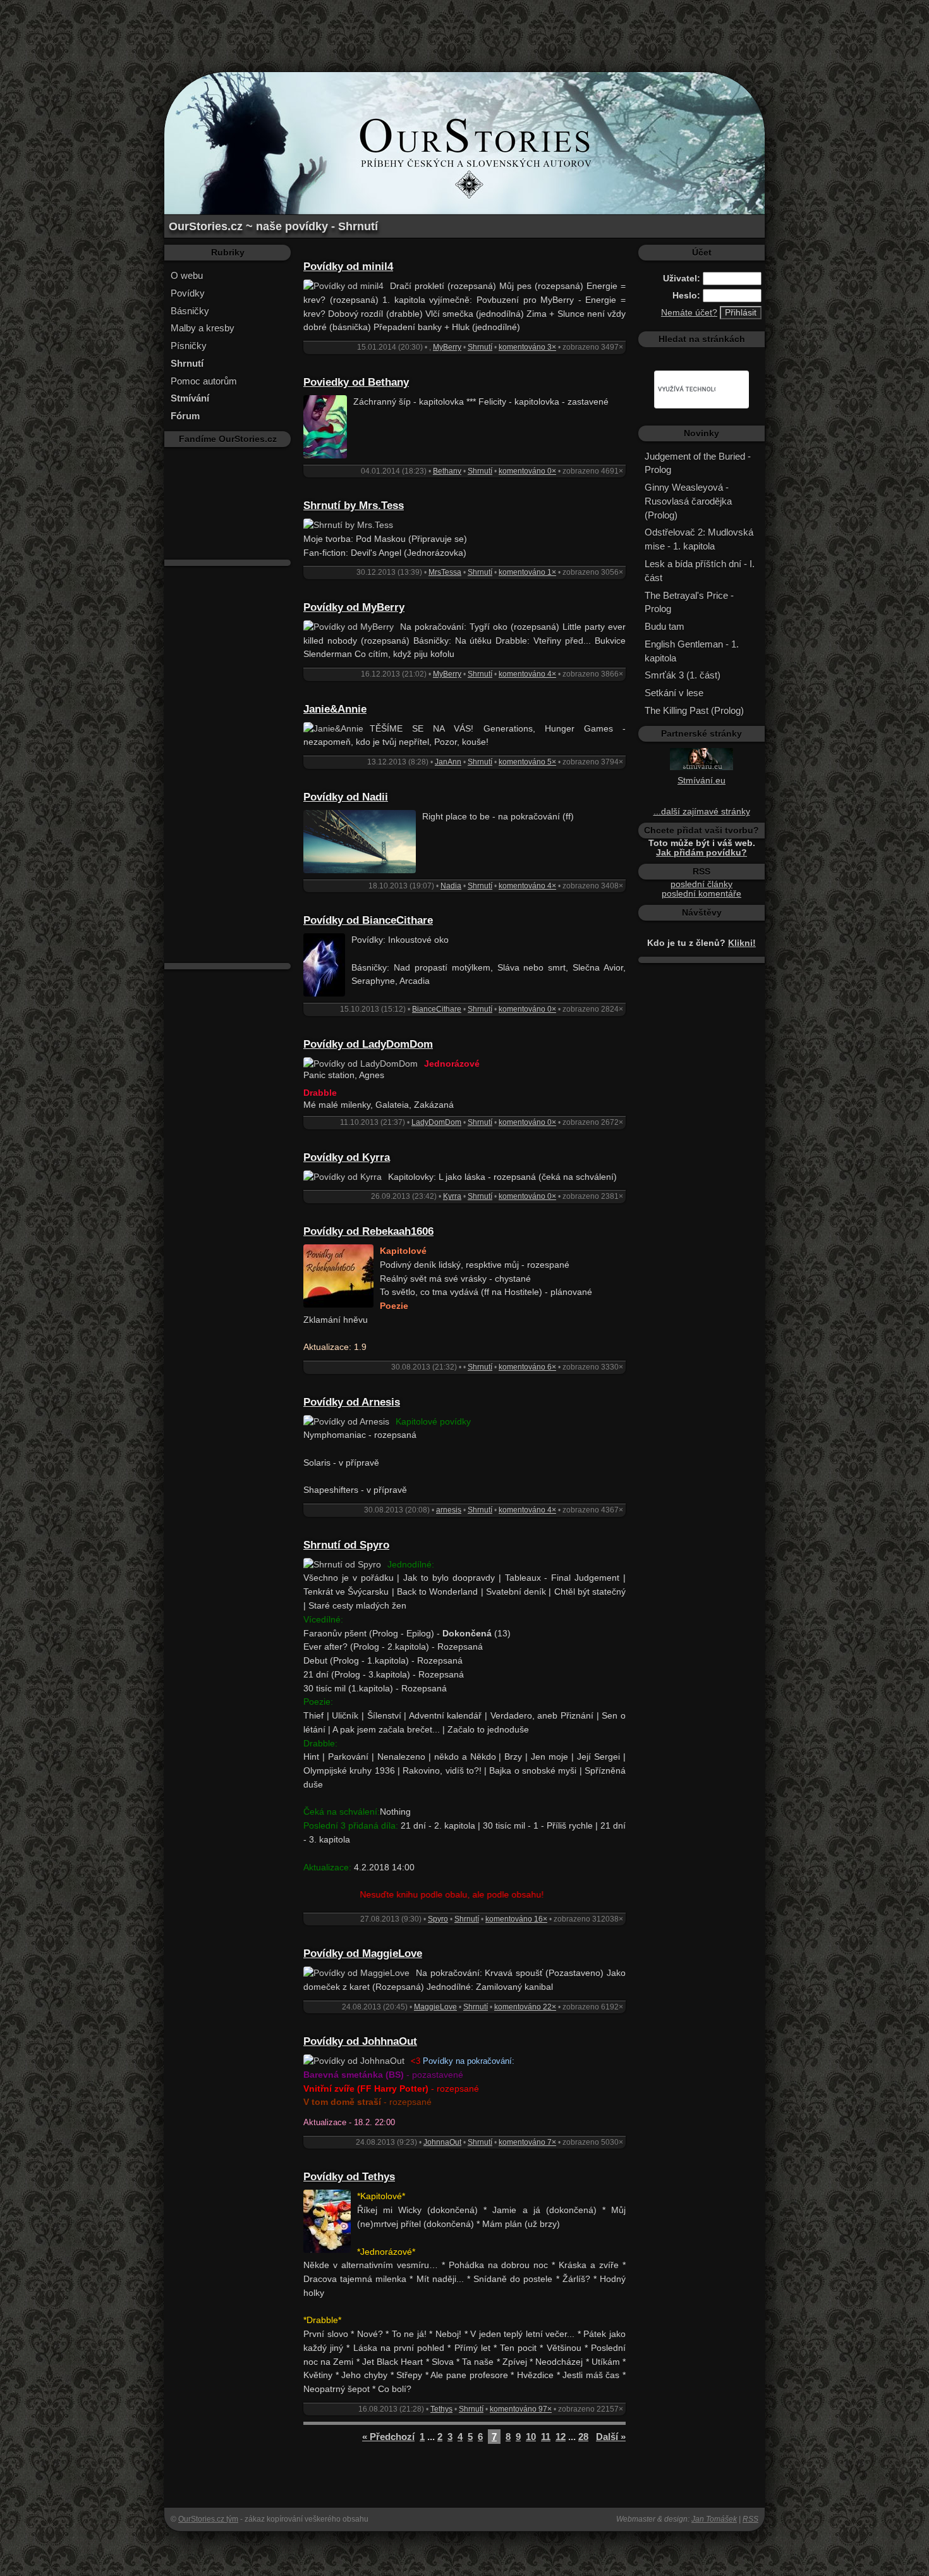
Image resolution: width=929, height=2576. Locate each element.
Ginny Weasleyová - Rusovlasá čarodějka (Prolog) (688, 501)
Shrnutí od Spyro (346, 1545)
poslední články (701, 884)
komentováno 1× (527, 572)
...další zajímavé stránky (702, 812)
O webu (187, 275)
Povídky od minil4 (348, 267)
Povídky (188, 293)
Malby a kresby (203, 328)
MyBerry (447, 347)
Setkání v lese (674, 693)
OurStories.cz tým (208, 2519)
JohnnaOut (442, 2142)
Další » (611, 2437)
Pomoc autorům (204, 381)
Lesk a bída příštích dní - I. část (700, 571)
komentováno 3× (527, 347)
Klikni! (742, 943)
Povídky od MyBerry (354, 607)
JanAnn (448, 762)
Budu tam (665, 626)
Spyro (438, 1919)
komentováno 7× (527, 2142)
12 (561, 2437)
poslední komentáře (701, 894)
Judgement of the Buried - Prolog (698, 463)
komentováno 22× (525, 2007)
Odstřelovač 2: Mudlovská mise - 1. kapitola (699, 539)
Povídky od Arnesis (352, 1402)
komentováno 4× (527, 674)
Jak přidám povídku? (701, 853)
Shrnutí (480, 347)
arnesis (449, 1510)
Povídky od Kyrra (347, 1157)
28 (583, 2437)
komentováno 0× (527, 471)
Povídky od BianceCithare (368, 920)
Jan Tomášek (714, 2519)
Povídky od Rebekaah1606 (368, 1231)
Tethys (441, 2409)
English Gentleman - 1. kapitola (692, 651)
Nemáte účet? (689, 313)
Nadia (451, 886)
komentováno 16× (516, 1919)
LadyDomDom (436, 1122)
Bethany (447, 471)
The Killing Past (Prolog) (694, 710)
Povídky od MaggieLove (363, 1953)
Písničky (189, 346)
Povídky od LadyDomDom (368, 1044)
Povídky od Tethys (349, 2177)
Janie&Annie (335, 709)
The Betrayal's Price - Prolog (689, 602)
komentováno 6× (527, 1367)
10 (531, 2437)
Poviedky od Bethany (356, 382)
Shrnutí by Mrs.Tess (354, 506)
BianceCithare (437, 1009)
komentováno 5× (527, 762)
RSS (750, 2519)
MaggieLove (435, 2007)
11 (546, 2437)
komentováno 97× (521, 2409)
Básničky (190, 311)
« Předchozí (388, 2437)
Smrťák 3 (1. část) (683, 675)
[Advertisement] (464, 28)
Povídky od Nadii (346, 797)
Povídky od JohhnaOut (360, 2041)
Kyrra (452, 1196)
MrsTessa (445, 572)
